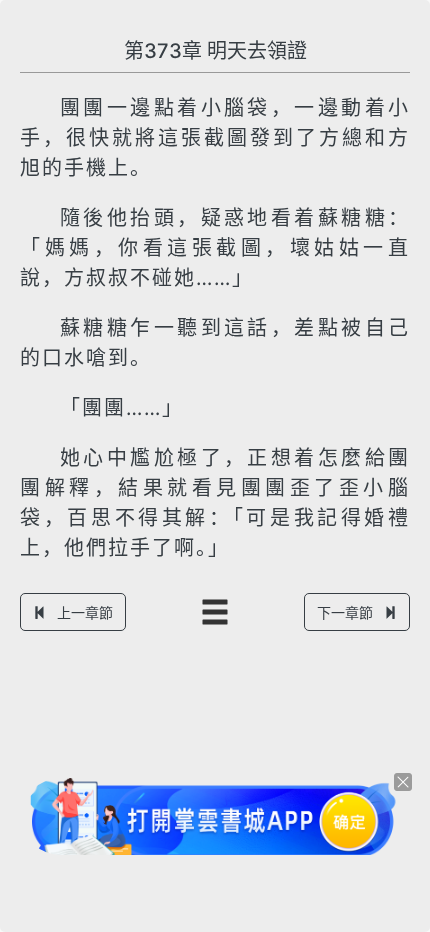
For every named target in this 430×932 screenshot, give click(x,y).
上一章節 (85, 612)
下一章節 (345, 612)
